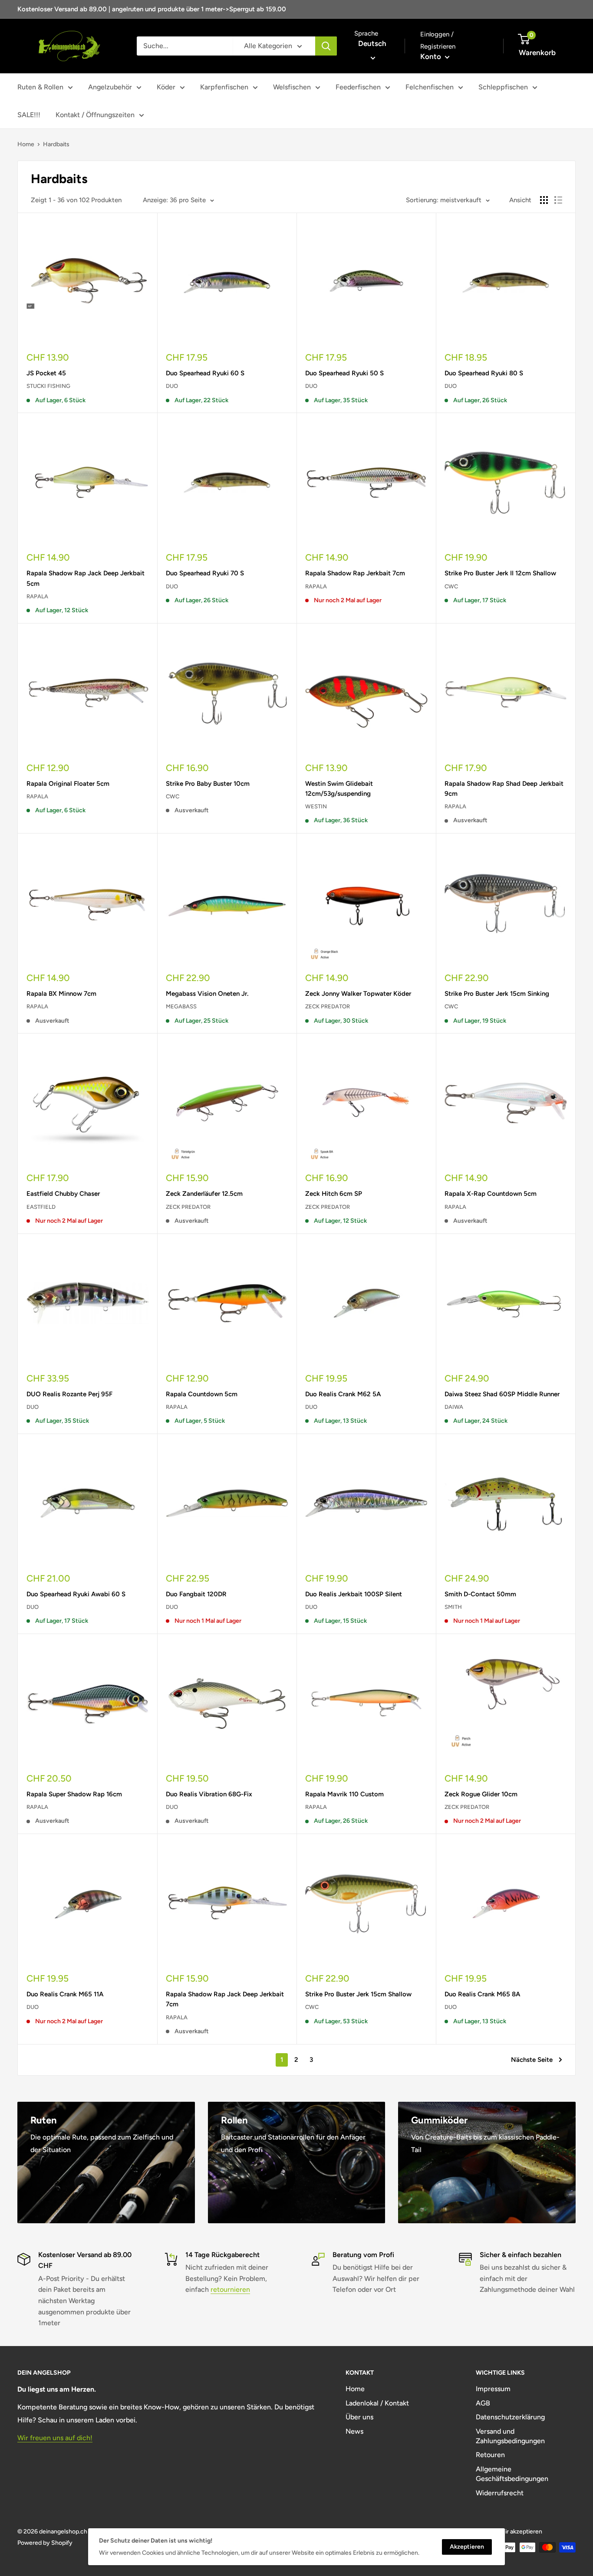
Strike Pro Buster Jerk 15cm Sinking (497, 994)
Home (26, 144)
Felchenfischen (430, 87)
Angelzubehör (110, 87)
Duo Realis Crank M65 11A (65, 1994)
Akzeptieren (467, 2547)
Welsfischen (292, 87)
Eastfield (41, 1207)
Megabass (181, 1006)
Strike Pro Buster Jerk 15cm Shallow (358, 1994)
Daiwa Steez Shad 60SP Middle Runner (502, 1394)
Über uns (359, 2417)
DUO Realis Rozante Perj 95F (69, 1394)
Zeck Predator (328, 1006)
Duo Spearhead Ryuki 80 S (484, 373)
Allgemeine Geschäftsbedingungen (512, 2474)
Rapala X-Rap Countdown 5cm (491, 1194)
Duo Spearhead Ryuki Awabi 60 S (76, 1594)
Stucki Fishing (48, 386)
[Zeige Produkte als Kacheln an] (544, 200)
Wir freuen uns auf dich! (55, 2438)
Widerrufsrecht (500, 2493)
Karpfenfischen (224, 87)
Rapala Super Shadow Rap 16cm (74, 1794)
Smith (453, 1607)
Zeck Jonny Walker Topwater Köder (358, 994)
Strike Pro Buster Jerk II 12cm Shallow (500, 573)
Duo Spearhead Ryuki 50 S (344, 373)
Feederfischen (358, 87)
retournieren (230, 2289)
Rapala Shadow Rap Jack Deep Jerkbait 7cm (225, 1999)
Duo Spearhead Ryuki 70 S (205, 573)
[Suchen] (326, 46)
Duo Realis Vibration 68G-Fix (209, 1794)
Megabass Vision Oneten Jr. (207, 994)
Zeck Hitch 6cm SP (334, 1194)
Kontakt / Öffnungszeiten (95, 115)
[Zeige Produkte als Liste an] (558, 200)
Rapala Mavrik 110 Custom (344, 1794)
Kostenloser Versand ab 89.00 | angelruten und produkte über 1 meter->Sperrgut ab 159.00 (152, 9)
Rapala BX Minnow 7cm (61, 994)
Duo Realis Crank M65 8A (482, 1994)
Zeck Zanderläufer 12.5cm (204, 1194)
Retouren (490, 2455)
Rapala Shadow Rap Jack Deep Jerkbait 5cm (86, 578)
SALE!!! (29, 115)
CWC (451, 586)
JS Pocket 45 (46, 373)
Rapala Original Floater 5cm (68, 784)
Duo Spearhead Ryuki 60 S (205, 373)
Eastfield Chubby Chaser (63, 1194)
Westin (316, 806)
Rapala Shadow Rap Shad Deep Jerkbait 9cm (504, 789)
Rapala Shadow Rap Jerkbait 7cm (355, 573)
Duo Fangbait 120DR (196, 1594)
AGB (483, 2403)
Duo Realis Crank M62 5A (343, 1394)
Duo (172, 386)
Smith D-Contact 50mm (480, 1594)
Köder (166, 87)
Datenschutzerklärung (510, 2417)
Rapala (37, 596)
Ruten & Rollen (40, 87)
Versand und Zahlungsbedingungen (510, 2436)
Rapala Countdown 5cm (202, 1394)
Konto (432, 56)
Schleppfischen (503, 87)
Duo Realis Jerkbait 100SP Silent (354, 1594)
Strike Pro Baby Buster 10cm (208, 784)
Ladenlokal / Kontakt (377, 2403)
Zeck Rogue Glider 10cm (481, 1794)
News (354, 2431)
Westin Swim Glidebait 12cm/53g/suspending (339, 789)
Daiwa (454, 1407)
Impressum (493, 2389)
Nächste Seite (532, 2060)
